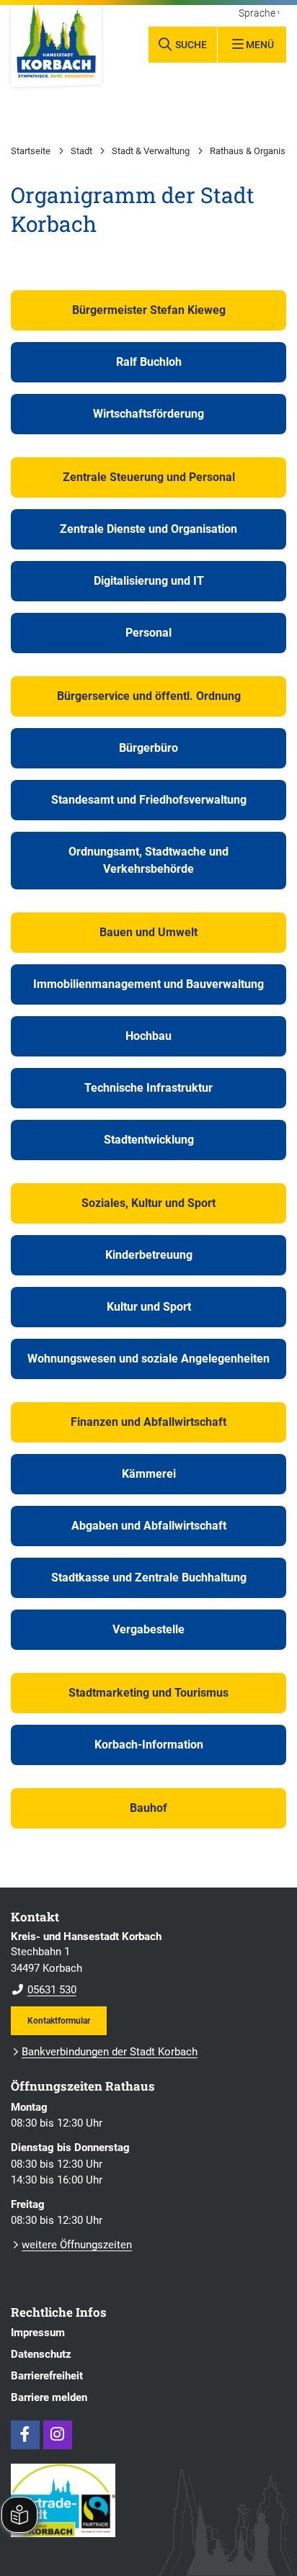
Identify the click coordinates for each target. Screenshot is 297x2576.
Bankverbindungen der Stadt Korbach (110, 2052)
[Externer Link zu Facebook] (25, 2435)
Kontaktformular (59, 2020)
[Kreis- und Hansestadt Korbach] (148, 1964)
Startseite (31, 151)
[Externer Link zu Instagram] (58, 2435)
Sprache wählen (259, 14)
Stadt (81, 151)
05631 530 (44, 1990)
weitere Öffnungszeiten (77, 2245)
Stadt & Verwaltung (151, 151)
